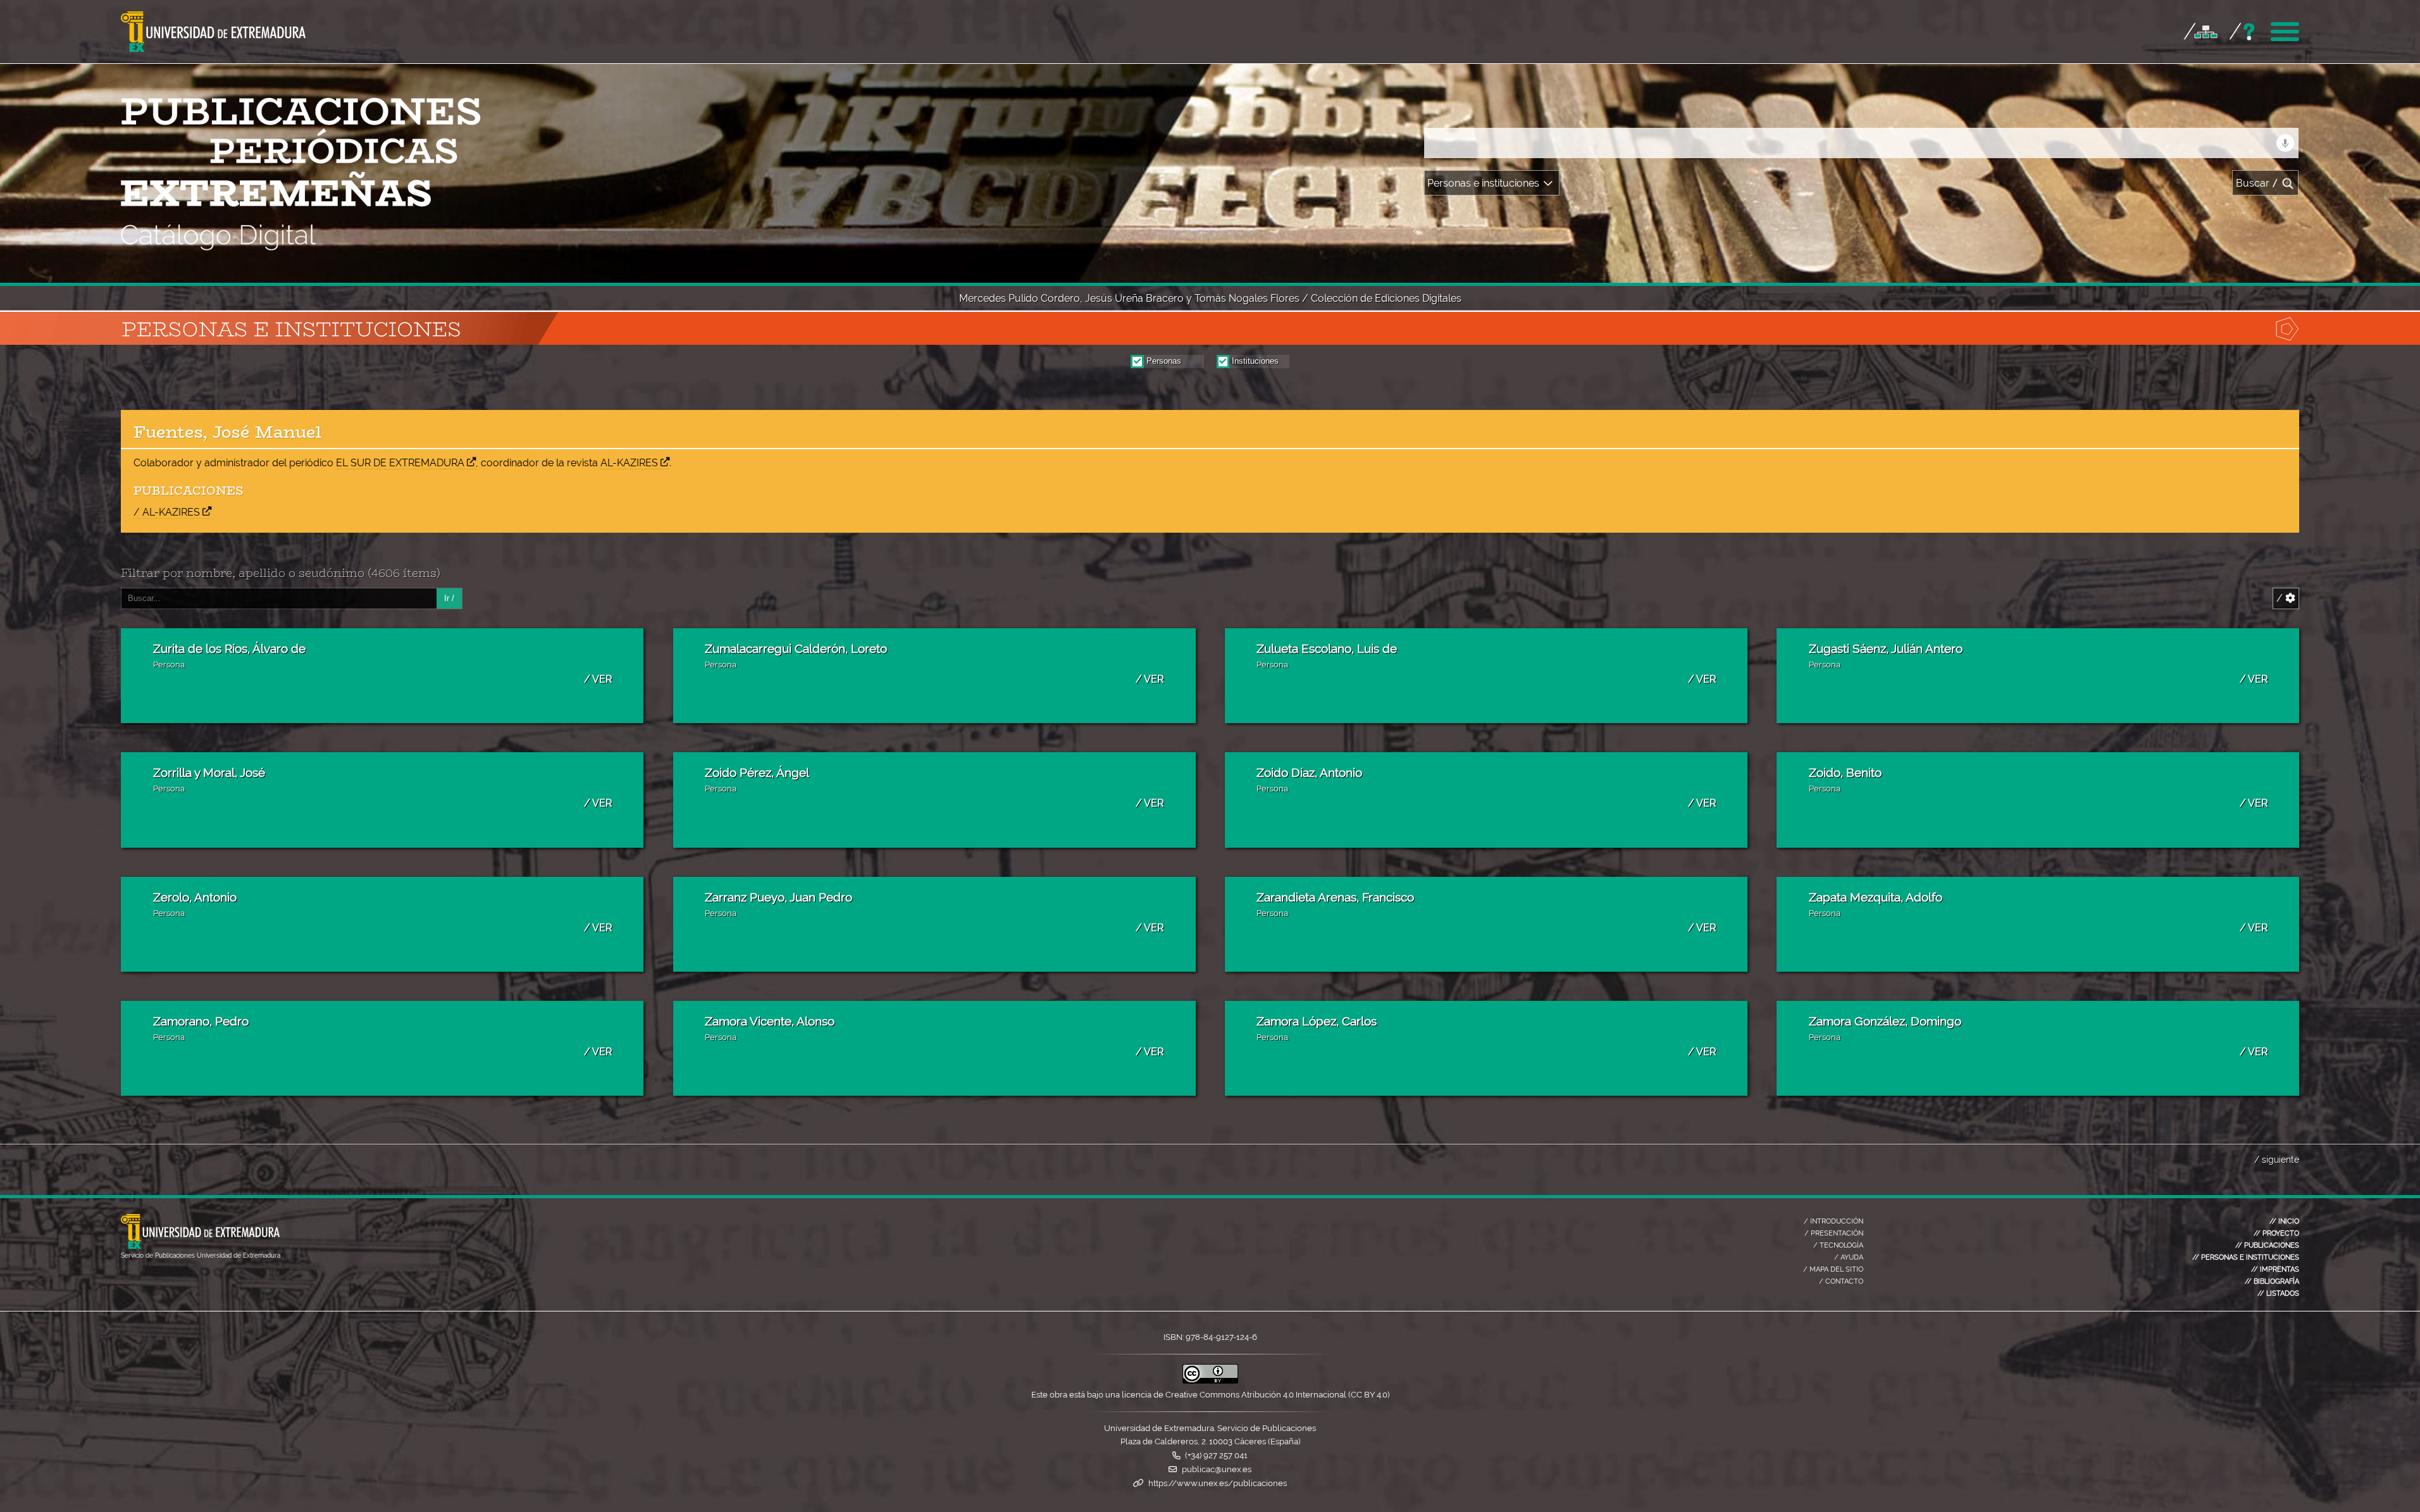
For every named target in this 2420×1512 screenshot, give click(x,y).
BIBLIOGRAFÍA (2272, 1281)
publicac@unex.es (1217, 1469)
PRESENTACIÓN (1834, 1233)
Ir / (449, 598)
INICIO (2284, 1221)
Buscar (2257, 183)
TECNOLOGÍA (1838, 1245)
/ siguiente (2277, 1159)
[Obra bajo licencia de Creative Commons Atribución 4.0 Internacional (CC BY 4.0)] (1210, 1381)
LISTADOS (2278, 1293)
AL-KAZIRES (629, 463)
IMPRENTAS (2275, 1269)
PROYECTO (2276, 1233)
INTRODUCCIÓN (1834, 1221)
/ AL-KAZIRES (167, 512)
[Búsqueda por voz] (2285, 143)
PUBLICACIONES (2267, 1245)
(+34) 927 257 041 (1216, 1455)
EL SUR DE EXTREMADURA (400, 463)
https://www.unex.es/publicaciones (1218, 1483)
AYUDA (1849, 1257)
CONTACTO (1841, 1281)
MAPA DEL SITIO (1833, 1269)
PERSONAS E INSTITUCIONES (2246, 1257)
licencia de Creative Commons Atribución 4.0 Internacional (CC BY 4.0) (1256, 1395)
